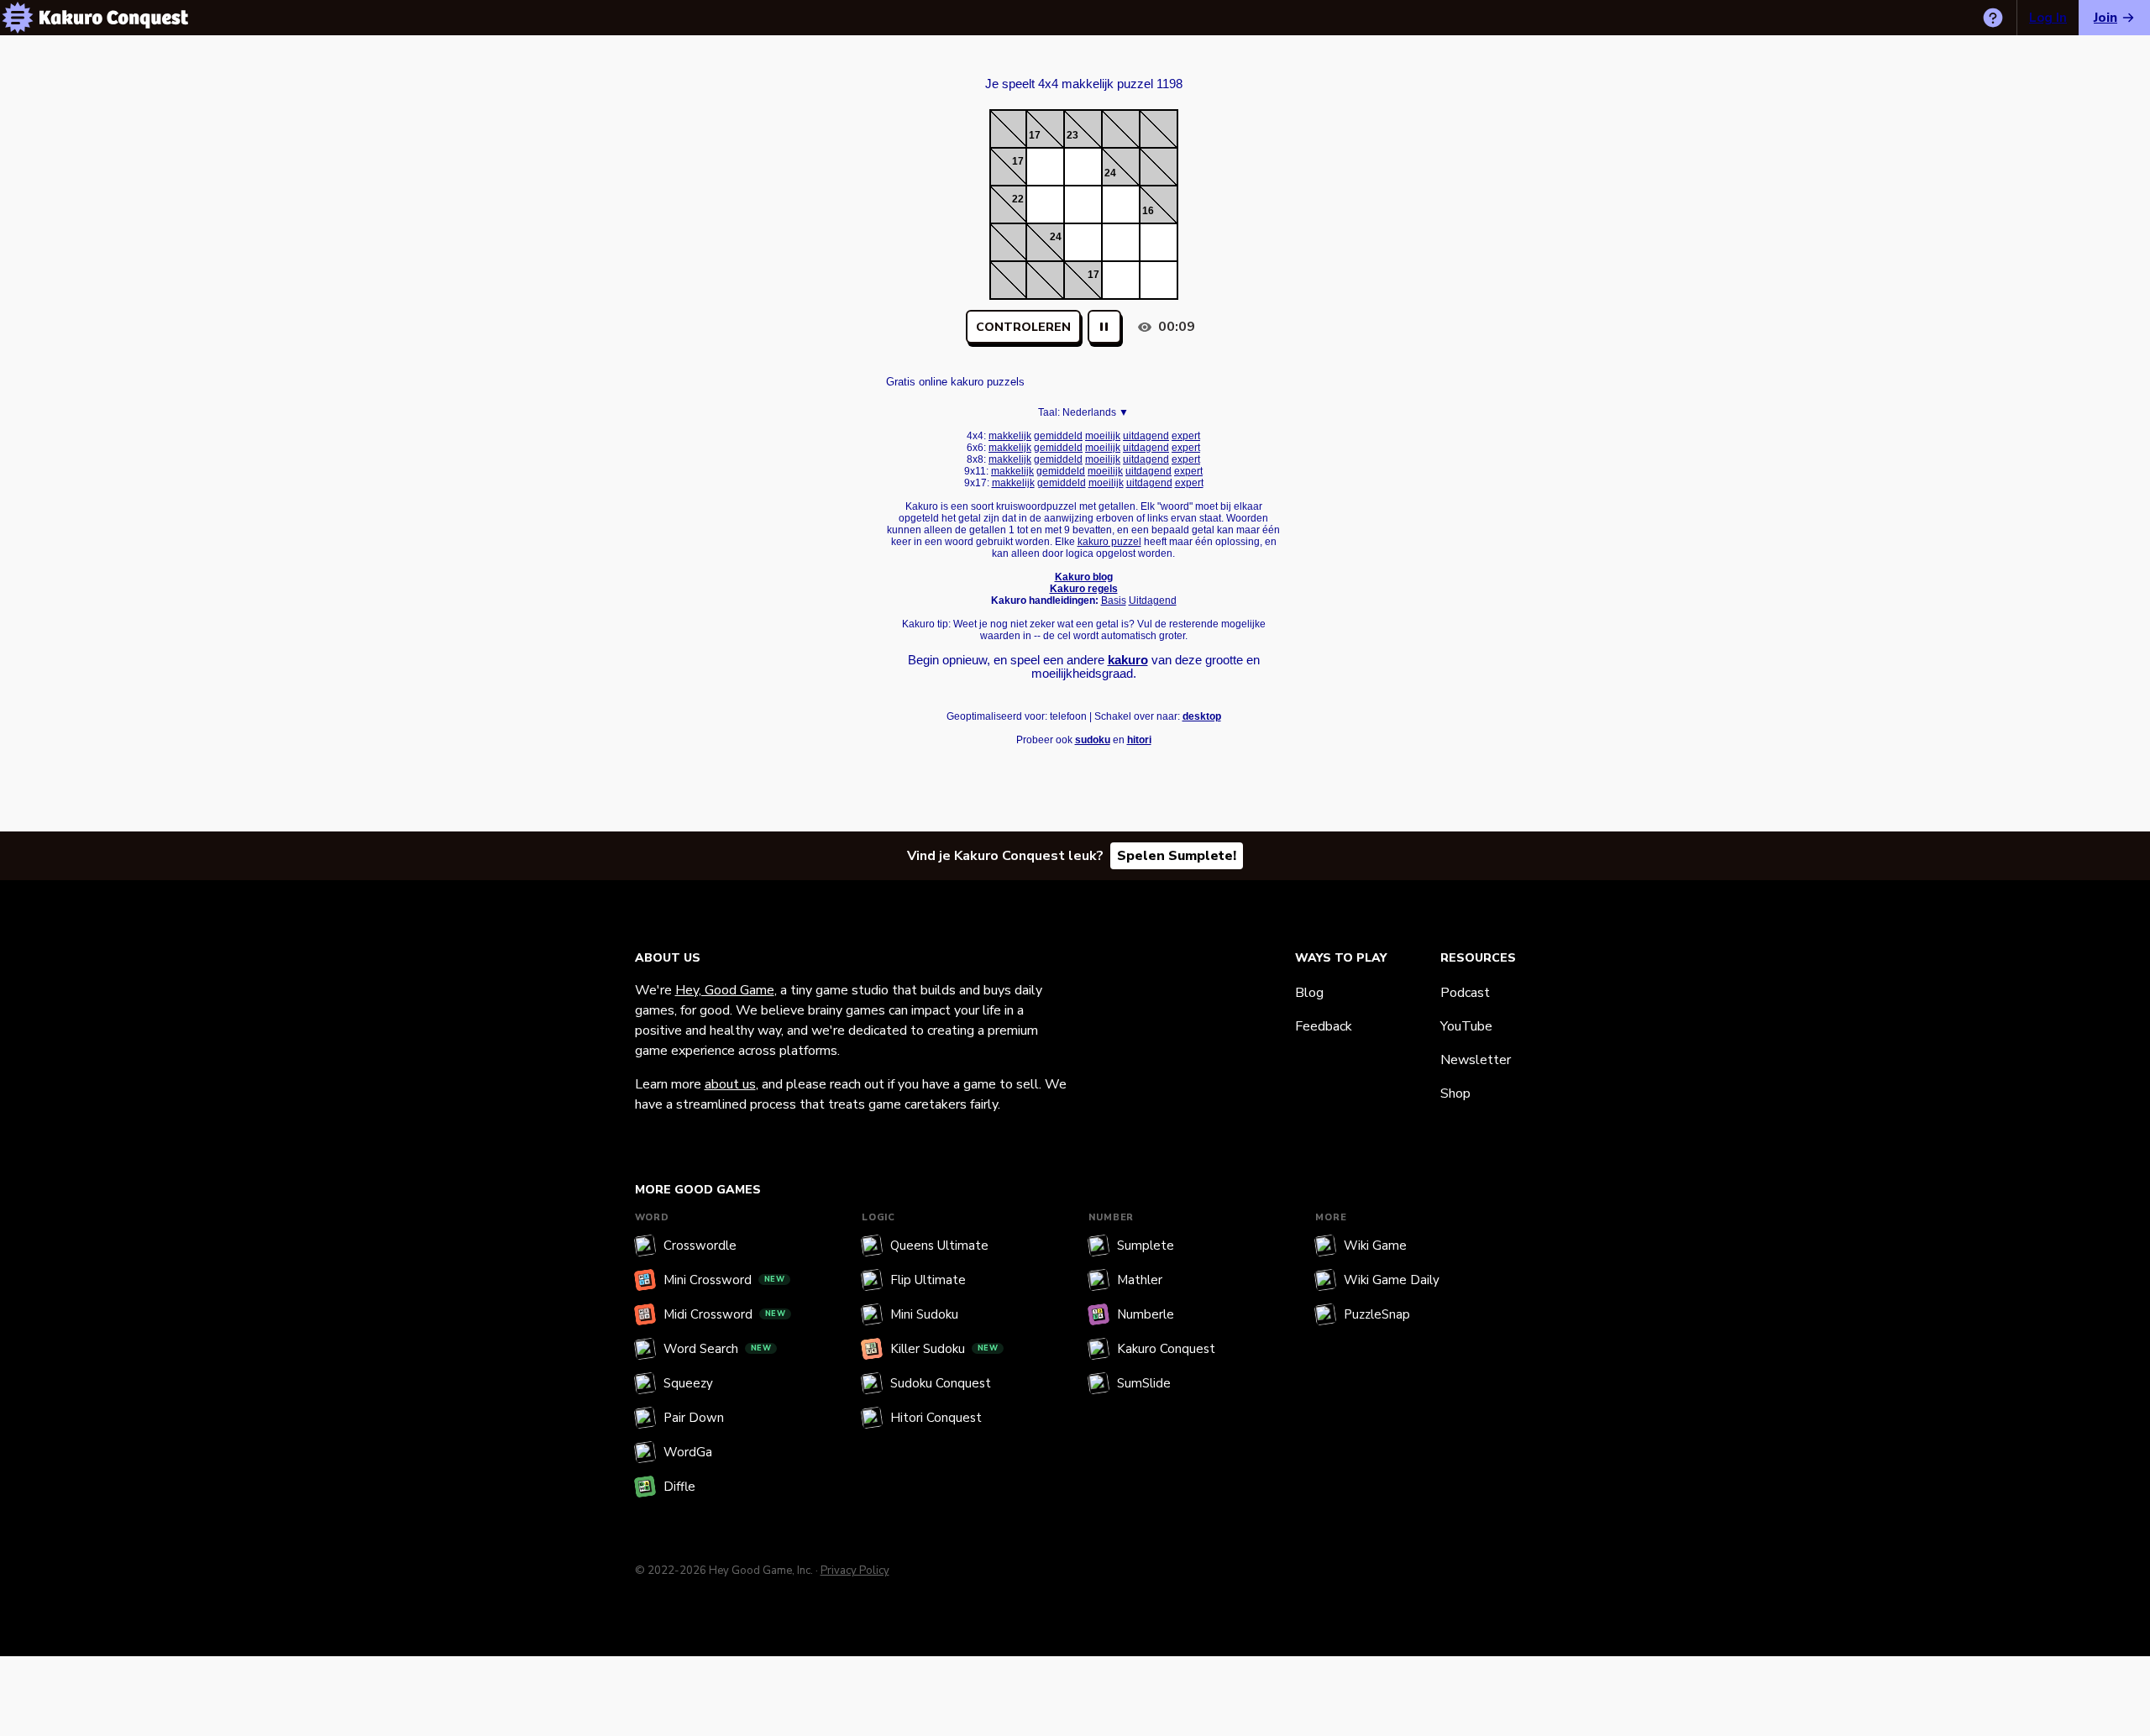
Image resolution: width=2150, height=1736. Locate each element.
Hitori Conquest (936, 1418)
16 (1148, 211)
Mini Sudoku (924, 1314)
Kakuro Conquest (1166, 1349)
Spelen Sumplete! (1177, 856)
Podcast (1465, 993)
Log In (2048, 18)
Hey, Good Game (725, 990)
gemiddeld (1058, 436)
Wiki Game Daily (1392, 1280)
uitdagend (1146, 436)
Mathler (1140, 1280)
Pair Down (694, 1418)
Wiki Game (1375, 1246)
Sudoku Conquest (941, 1383)
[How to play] (1993, 18)
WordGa (688, 1452)
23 (1072, 135)
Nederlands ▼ (1096, 412)
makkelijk (1010, 436)
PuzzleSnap (1377, 1314)
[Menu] (18, 18)
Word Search (718, 1349)
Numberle (1146, 1314)
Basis (1114, 601)
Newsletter (1476, 1060)
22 (1018, 199)
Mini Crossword (724, 1280)
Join (2105, 18)
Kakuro (1083, 69)
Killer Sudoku (944, 1349)
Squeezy (688, 1383)
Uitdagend (1153, 601)
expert (1186, 436)
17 (1035, 135)
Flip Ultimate (928, 1280)
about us (730, 1084)
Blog (1309, 993)
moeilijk (1103, 436)
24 (1110, 173)
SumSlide (1144, 1383)
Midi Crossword (725, 1314)
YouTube (1466, 1026)
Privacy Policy (855, 1571)
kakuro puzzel (1109, 542)
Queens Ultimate (939, 1246)
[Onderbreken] (1104, 327)
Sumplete (1146, 1246)
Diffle (679, 1487)
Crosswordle (700, 1246)
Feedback (1324, 1026)
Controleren (1023, 327)
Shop (1455, 1094)
